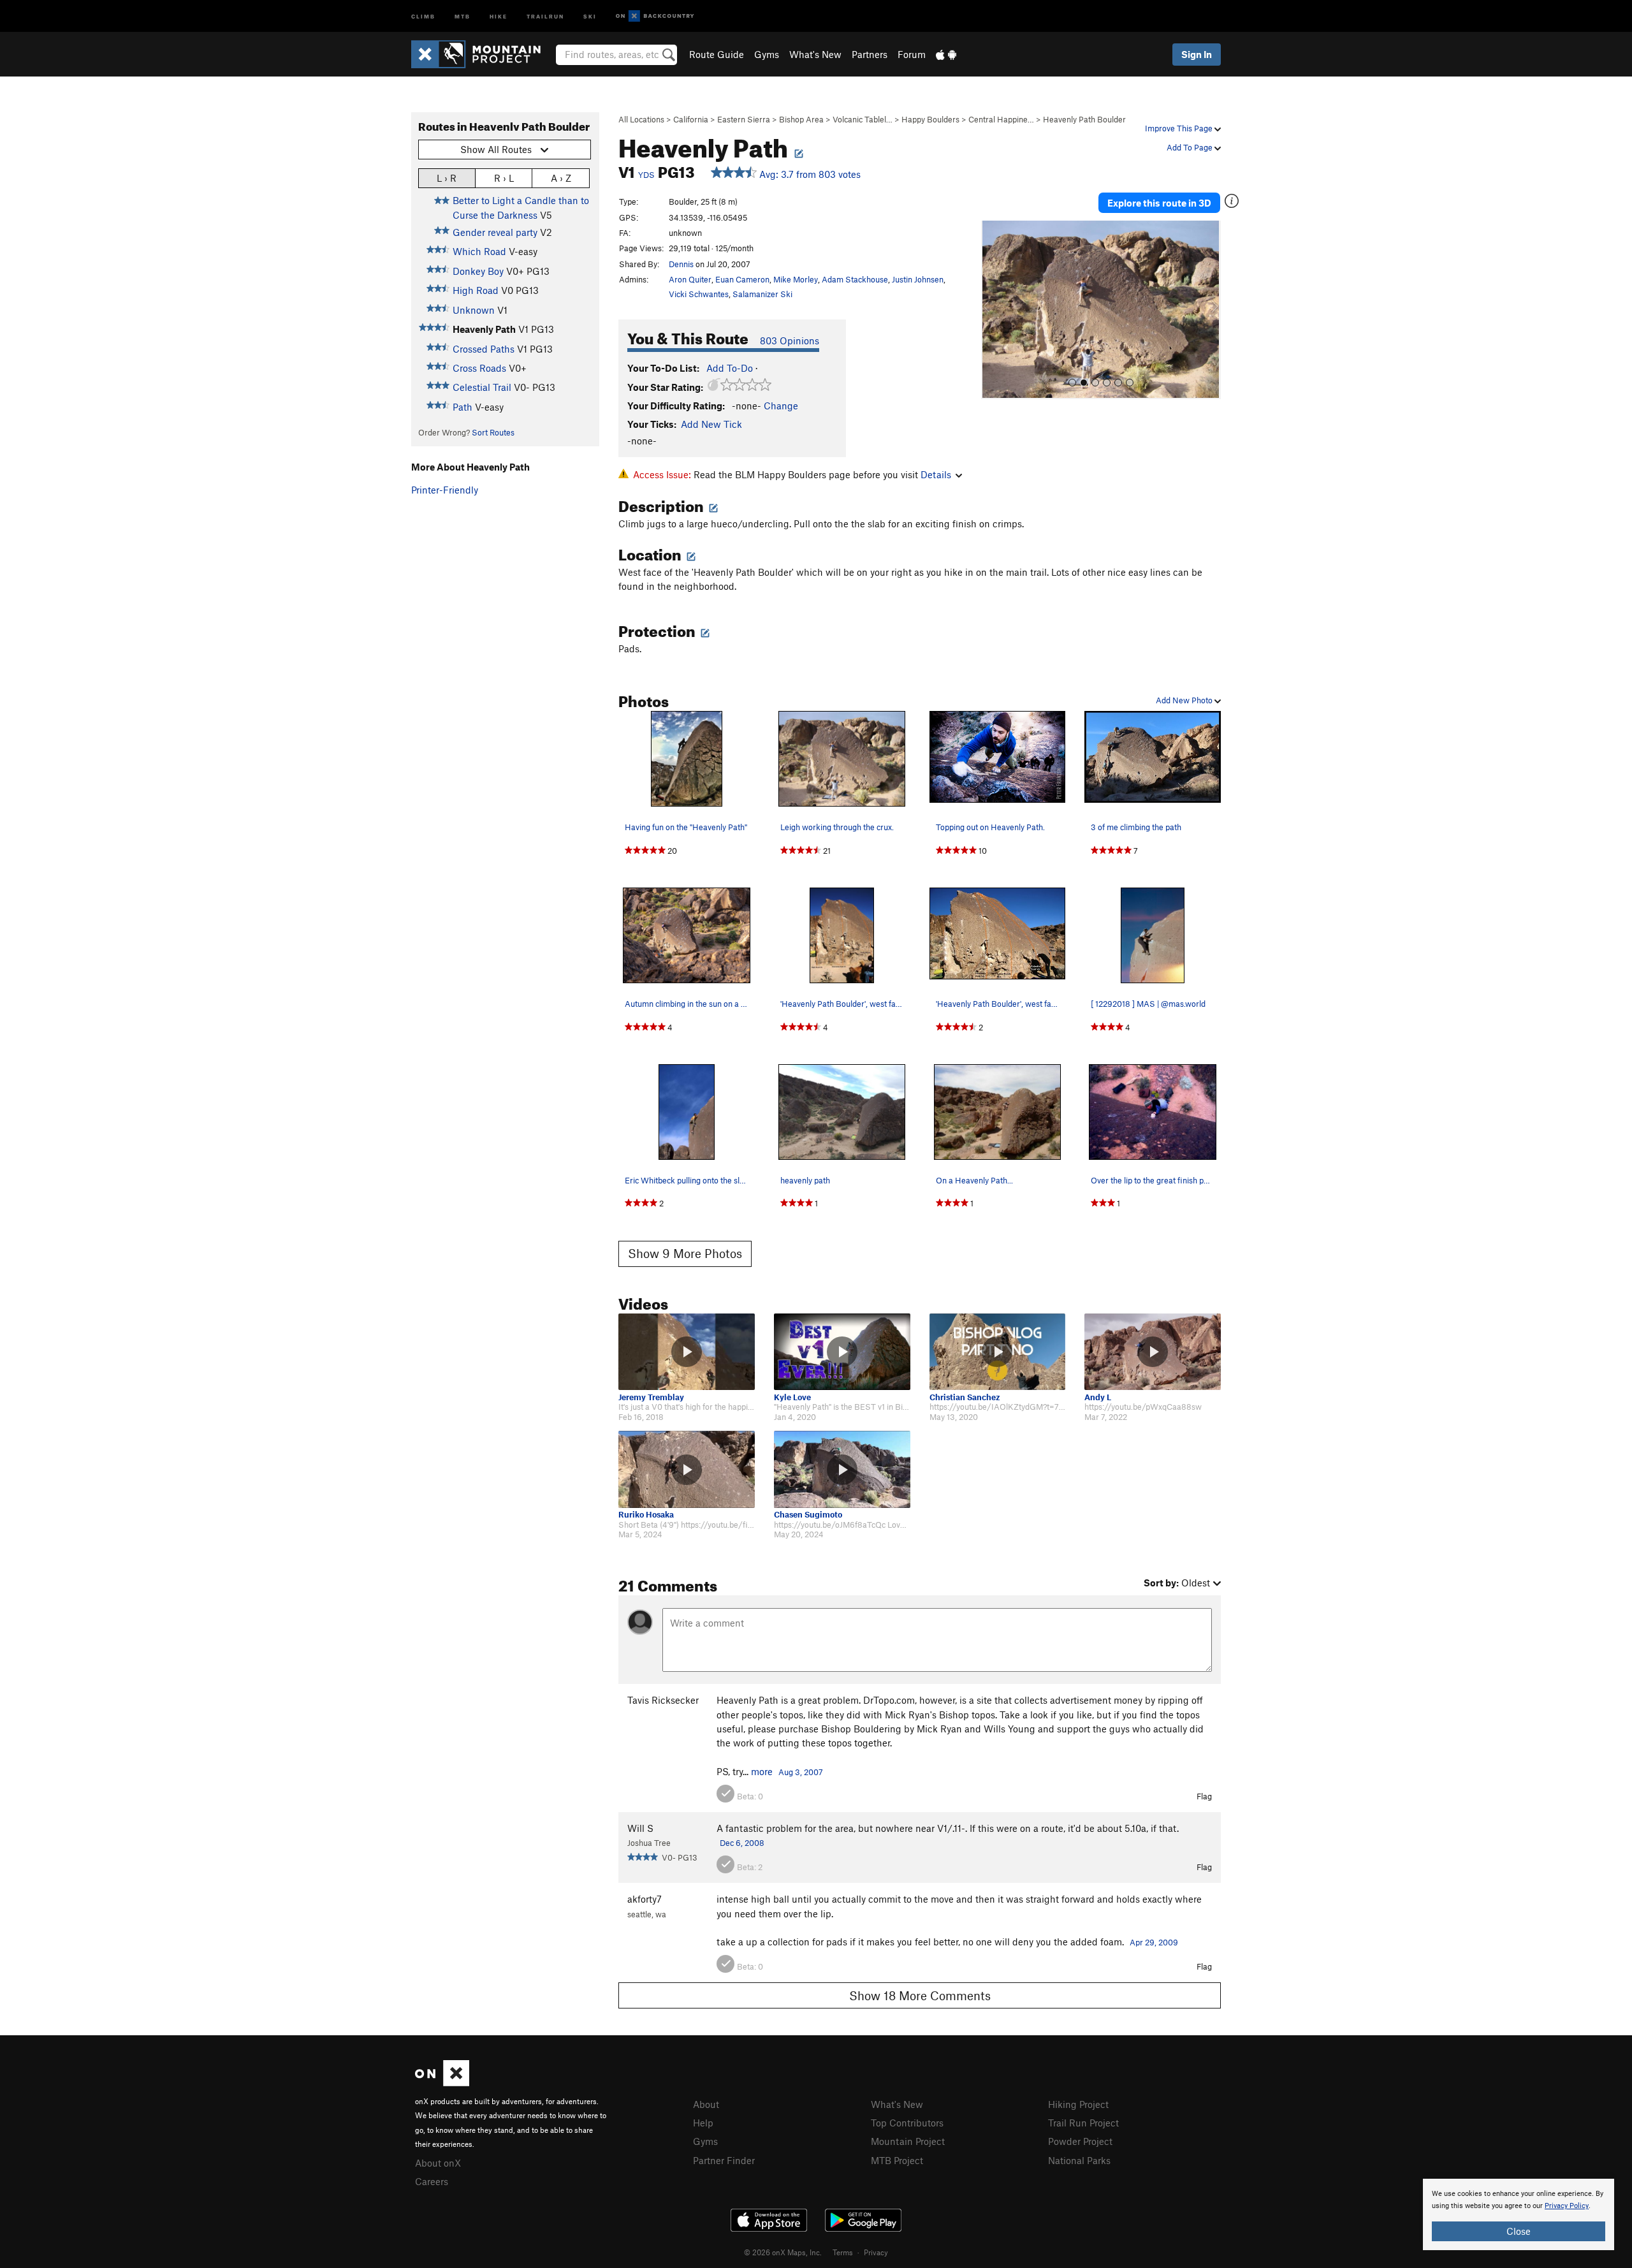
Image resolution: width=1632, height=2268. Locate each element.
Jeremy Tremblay (651, 1397)
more (762, 1771)
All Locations (641, 119)
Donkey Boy (478, 271)
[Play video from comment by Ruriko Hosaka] (687, 1469)
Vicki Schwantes (699, 294)
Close (1519, 2231)
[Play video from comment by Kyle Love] (842, 1352)
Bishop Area (801, 119)
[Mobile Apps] (946, 54)
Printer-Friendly (445, 490)
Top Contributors (907, 2123)
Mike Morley (796, 279)
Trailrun (545, 16)
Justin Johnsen (918, 279)
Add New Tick (711, 424)
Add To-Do (730, 368)
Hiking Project (1078, 2104)
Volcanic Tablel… (863, 119)
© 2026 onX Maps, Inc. (783, 2252)
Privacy (876, 2252)
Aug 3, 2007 (801, 1772)
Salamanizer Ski (762, 294)
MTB (463, 16)
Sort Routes (493, 432)
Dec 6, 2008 (742, 1843)
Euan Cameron (742, 279)
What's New (815, 54)
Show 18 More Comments (920, 1995)
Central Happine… (1001, 119)
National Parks (1079, 2160)
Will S (640, 1828)
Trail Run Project (1083, 2123)
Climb (423, 16)
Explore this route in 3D (1159, 203)
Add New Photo (1185, 700)
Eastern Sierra (744, 119)
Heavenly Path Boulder (1084, 119)
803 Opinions (790, 340)
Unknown (474, 310)
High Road (476, 290)
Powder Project (1080, 2141)
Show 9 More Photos (685, 1253)
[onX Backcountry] (655, 16)
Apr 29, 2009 (1154, 1942)
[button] (994, 310)
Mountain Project (908, 2141)
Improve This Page (1180, 128)
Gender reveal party (495, 232)
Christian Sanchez (965, 1397)
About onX (438, 2163)
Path (463, 407)
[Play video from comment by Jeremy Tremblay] (687, 1352)
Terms (843, 2252)
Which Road (479, 251)
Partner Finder (724, 2160)
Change (781, 406)
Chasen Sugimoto (808, 1515)
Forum (912, 54)
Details (936, 474)
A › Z (561, 178)
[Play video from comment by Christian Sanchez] (998, 1352)
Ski (590, 16)
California (691, 119)
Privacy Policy (1567, 2206)
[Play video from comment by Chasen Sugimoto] (842, 1469)
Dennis (681, 264)
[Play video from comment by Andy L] (1153, 1352)
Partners (870, 54)
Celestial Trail (482, 387)
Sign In (1197, 54)
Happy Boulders (930, 119)
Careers (432, 2181)
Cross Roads (479, 368)
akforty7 (645, 1899)
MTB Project (897, 2160)
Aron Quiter (690, 279)
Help (703, 2123)
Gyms (767, 54)
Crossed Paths (484, 349)
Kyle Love (792, 1397)
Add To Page (1191, 147)
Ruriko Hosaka (646, 1515)
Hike (499, 16)
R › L (504, 178)
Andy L (1098, 1397)
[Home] (482, 54)
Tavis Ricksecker (663, 1700)
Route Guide (717, 54)
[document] (1519, 2214)
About (706, 2104)
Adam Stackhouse (855, 279)
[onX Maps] (442, 2082)
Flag (1204, 1796)
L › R (447, 178)
